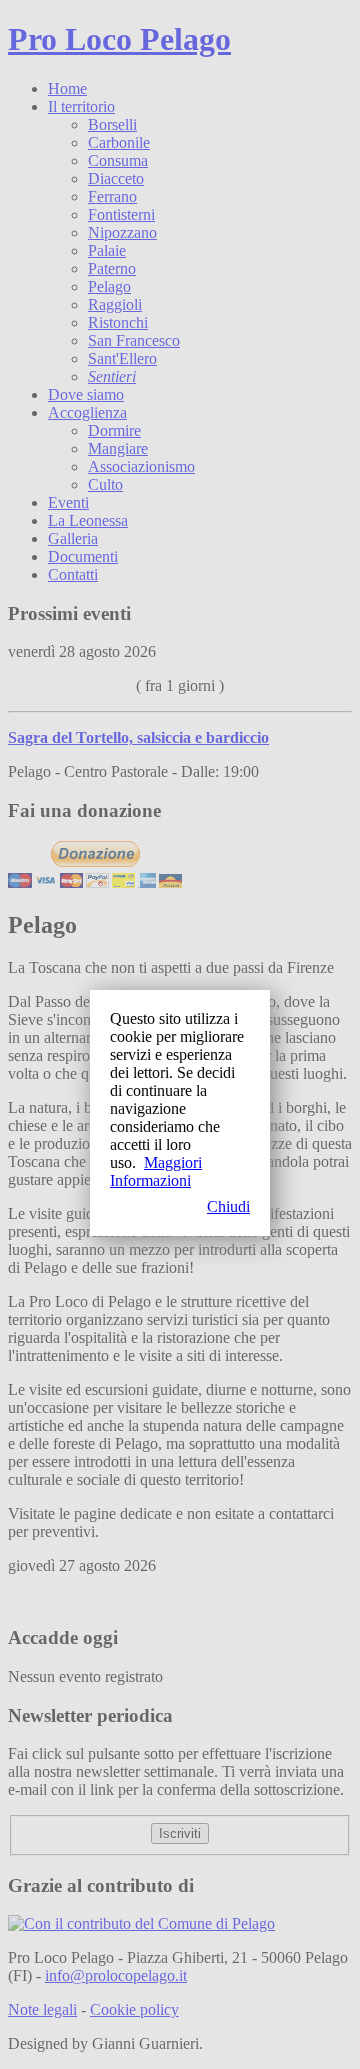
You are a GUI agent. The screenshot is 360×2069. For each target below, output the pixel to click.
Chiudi (228, 1206)
